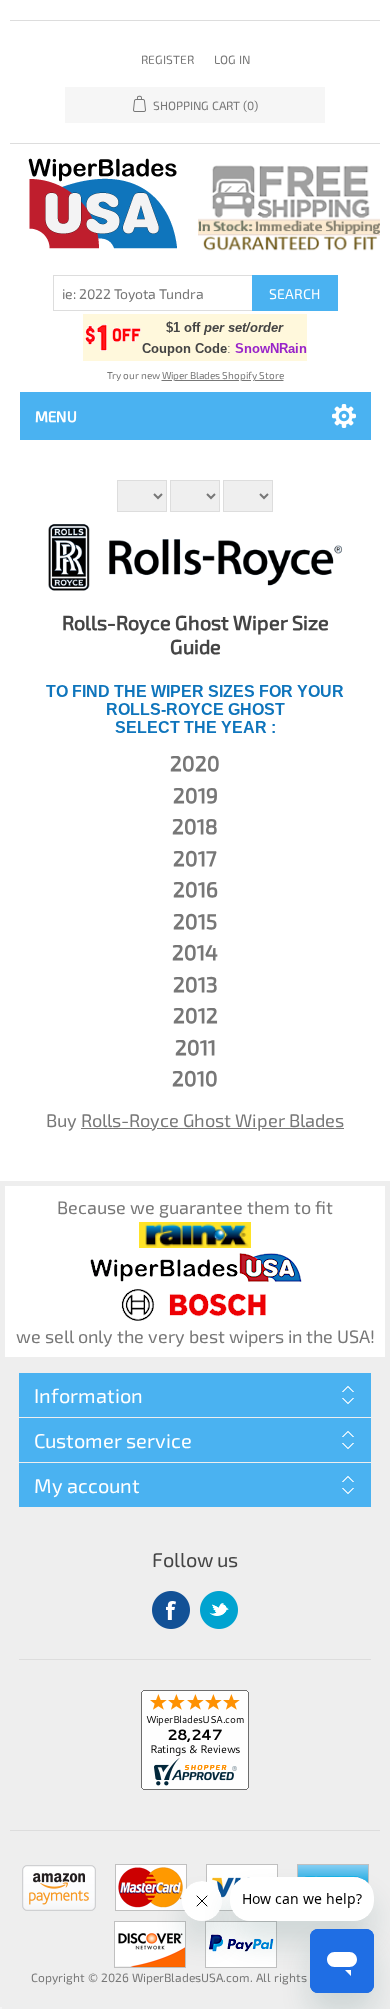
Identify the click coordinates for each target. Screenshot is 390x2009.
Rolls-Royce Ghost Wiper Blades (212, 1120)
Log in (232, 59)
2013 (195, 983)
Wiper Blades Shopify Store (223, 375)
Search (294, 293)
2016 (195, 888)
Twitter (219, 1610)
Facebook (171, 1610)
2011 (195, 1046)
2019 (195, 794)
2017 (195, 857)
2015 (195, 920)
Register (167, 59)
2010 (195, 1077)
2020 (195, 762)
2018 (195, 825)
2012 (195, 1014)
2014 (195, 951)
